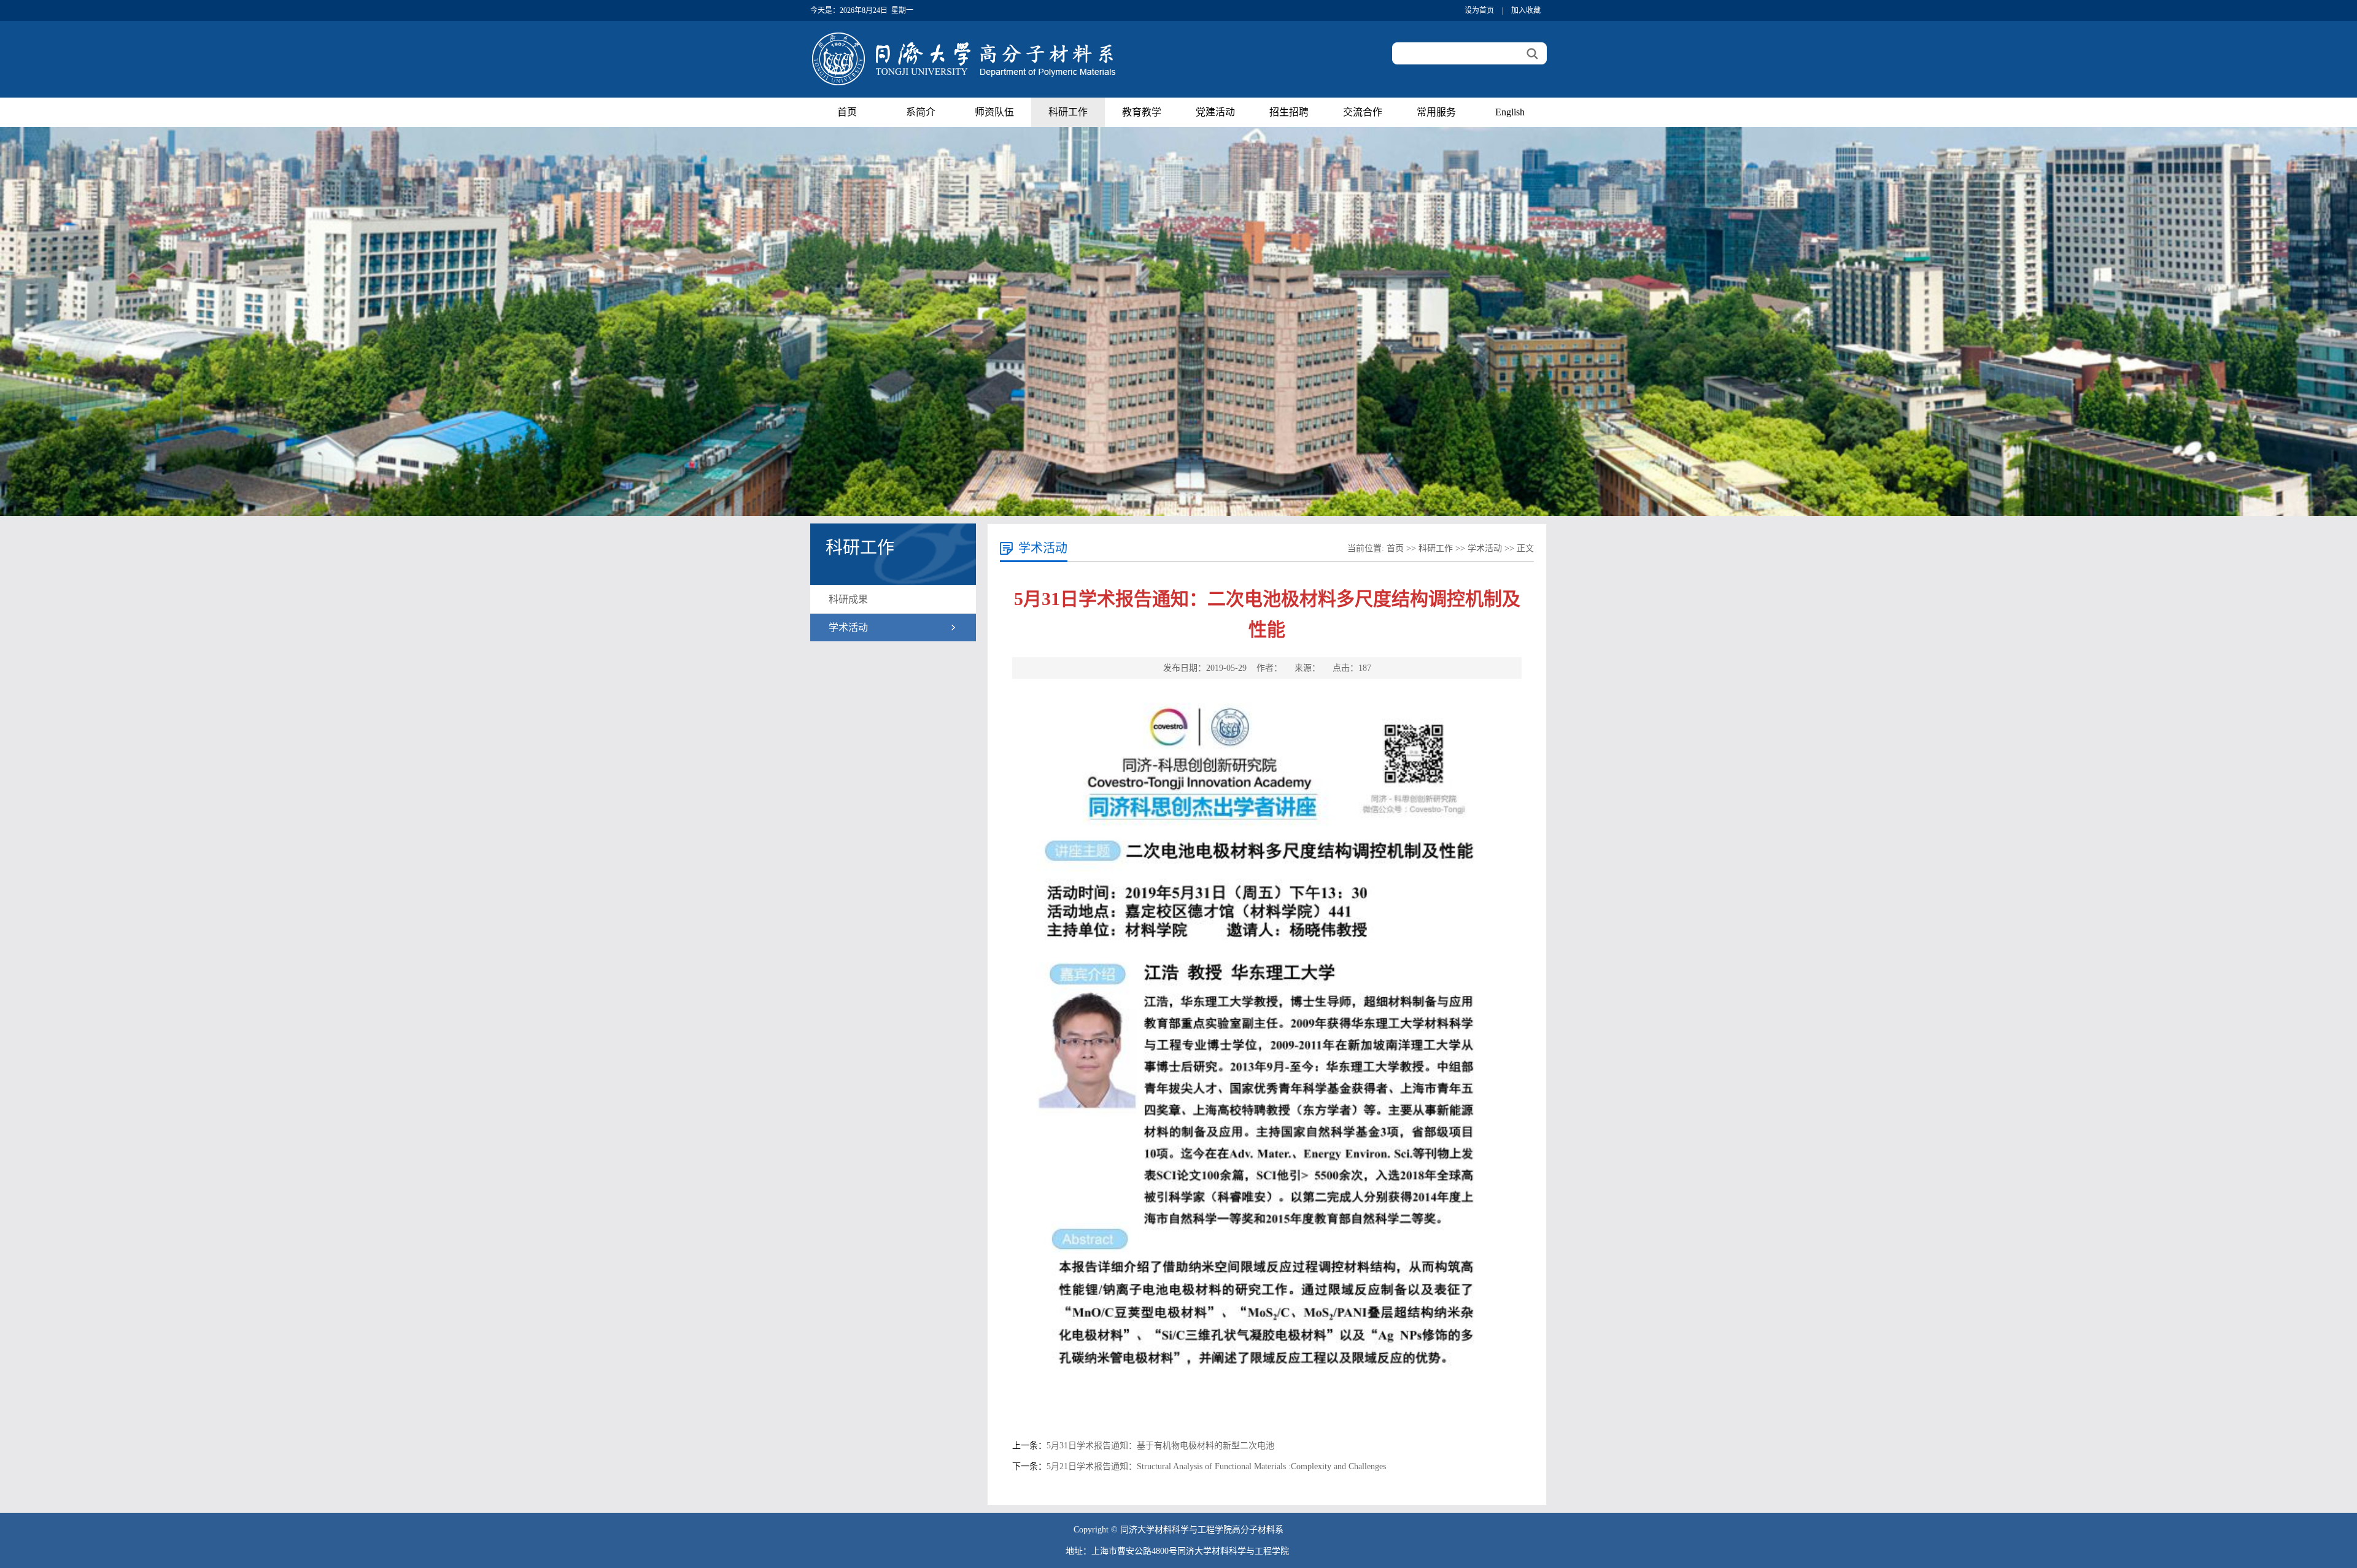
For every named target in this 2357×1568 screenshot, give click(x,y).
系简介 (921, 112)
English (1510, 112)
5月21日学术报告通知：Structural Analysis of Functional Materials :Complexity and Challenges (1216, 1466)
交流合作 (1363, 112)
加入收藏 (1526, 10)
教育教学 (1142, 112)
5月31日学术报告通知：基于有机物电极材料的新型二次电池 (1160, 1446)
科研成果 (848, 599)
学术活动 (848, 628)
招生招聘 (1289, 112)
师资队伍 (994, 112)
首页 (847, 112)
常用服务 (1436, 112)
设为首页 (1479, 10)
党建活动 (1215, 112)
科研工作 (1068, 112)
